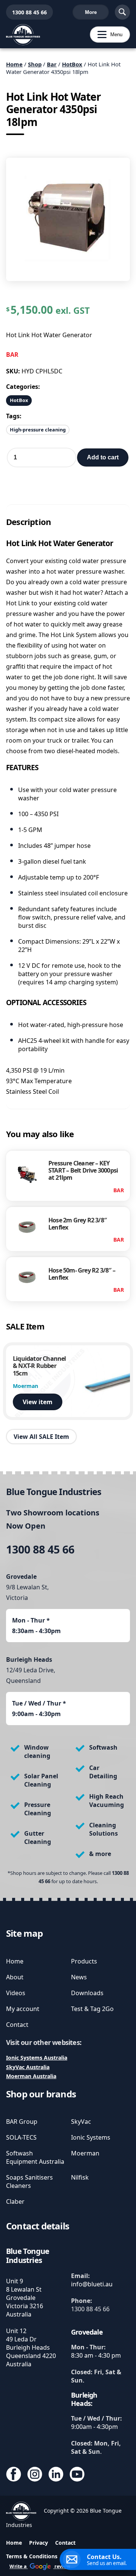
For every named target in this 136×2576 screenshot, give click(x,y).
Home (14, 64)
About (15, 1977)
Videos (16, 1993)
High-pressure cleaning (38, 430)
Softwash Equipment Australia (35, 2157)
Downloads (87, 1993)
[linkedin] (56, 2475)
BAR (12, 355)
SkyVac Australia (28, 2067)
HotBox (72, 64)
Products (84, 1961)
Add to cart (103, 457)
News (79, 1977)
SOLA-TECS (21, 2137)
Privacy (39, 2543)
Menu (106, 35)
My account (23, 2009)
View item (38, 1402)
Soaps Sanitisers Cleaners (29, 2181)
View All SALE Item (41, 1437)
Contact (17, 2025)
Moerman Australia (31, 2076)
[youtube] (77, 2475)
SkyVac (81, 2122)
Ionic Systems (91, 2137)
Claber (15, 2201)
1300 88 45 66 (26, 12)
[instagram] (35, 2475)
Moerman (85, 2153)
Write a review (40, 2566)
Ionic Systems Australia (37, 2058)
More (91, 12)
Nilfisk (80, 2177)
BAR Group (22, 2122)
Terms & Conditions (32, 2556)
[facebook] (14, 2475)
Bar (52, 64)
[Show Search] (122, 12)
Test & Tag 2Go (92, 2009)
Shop (35, 64)
